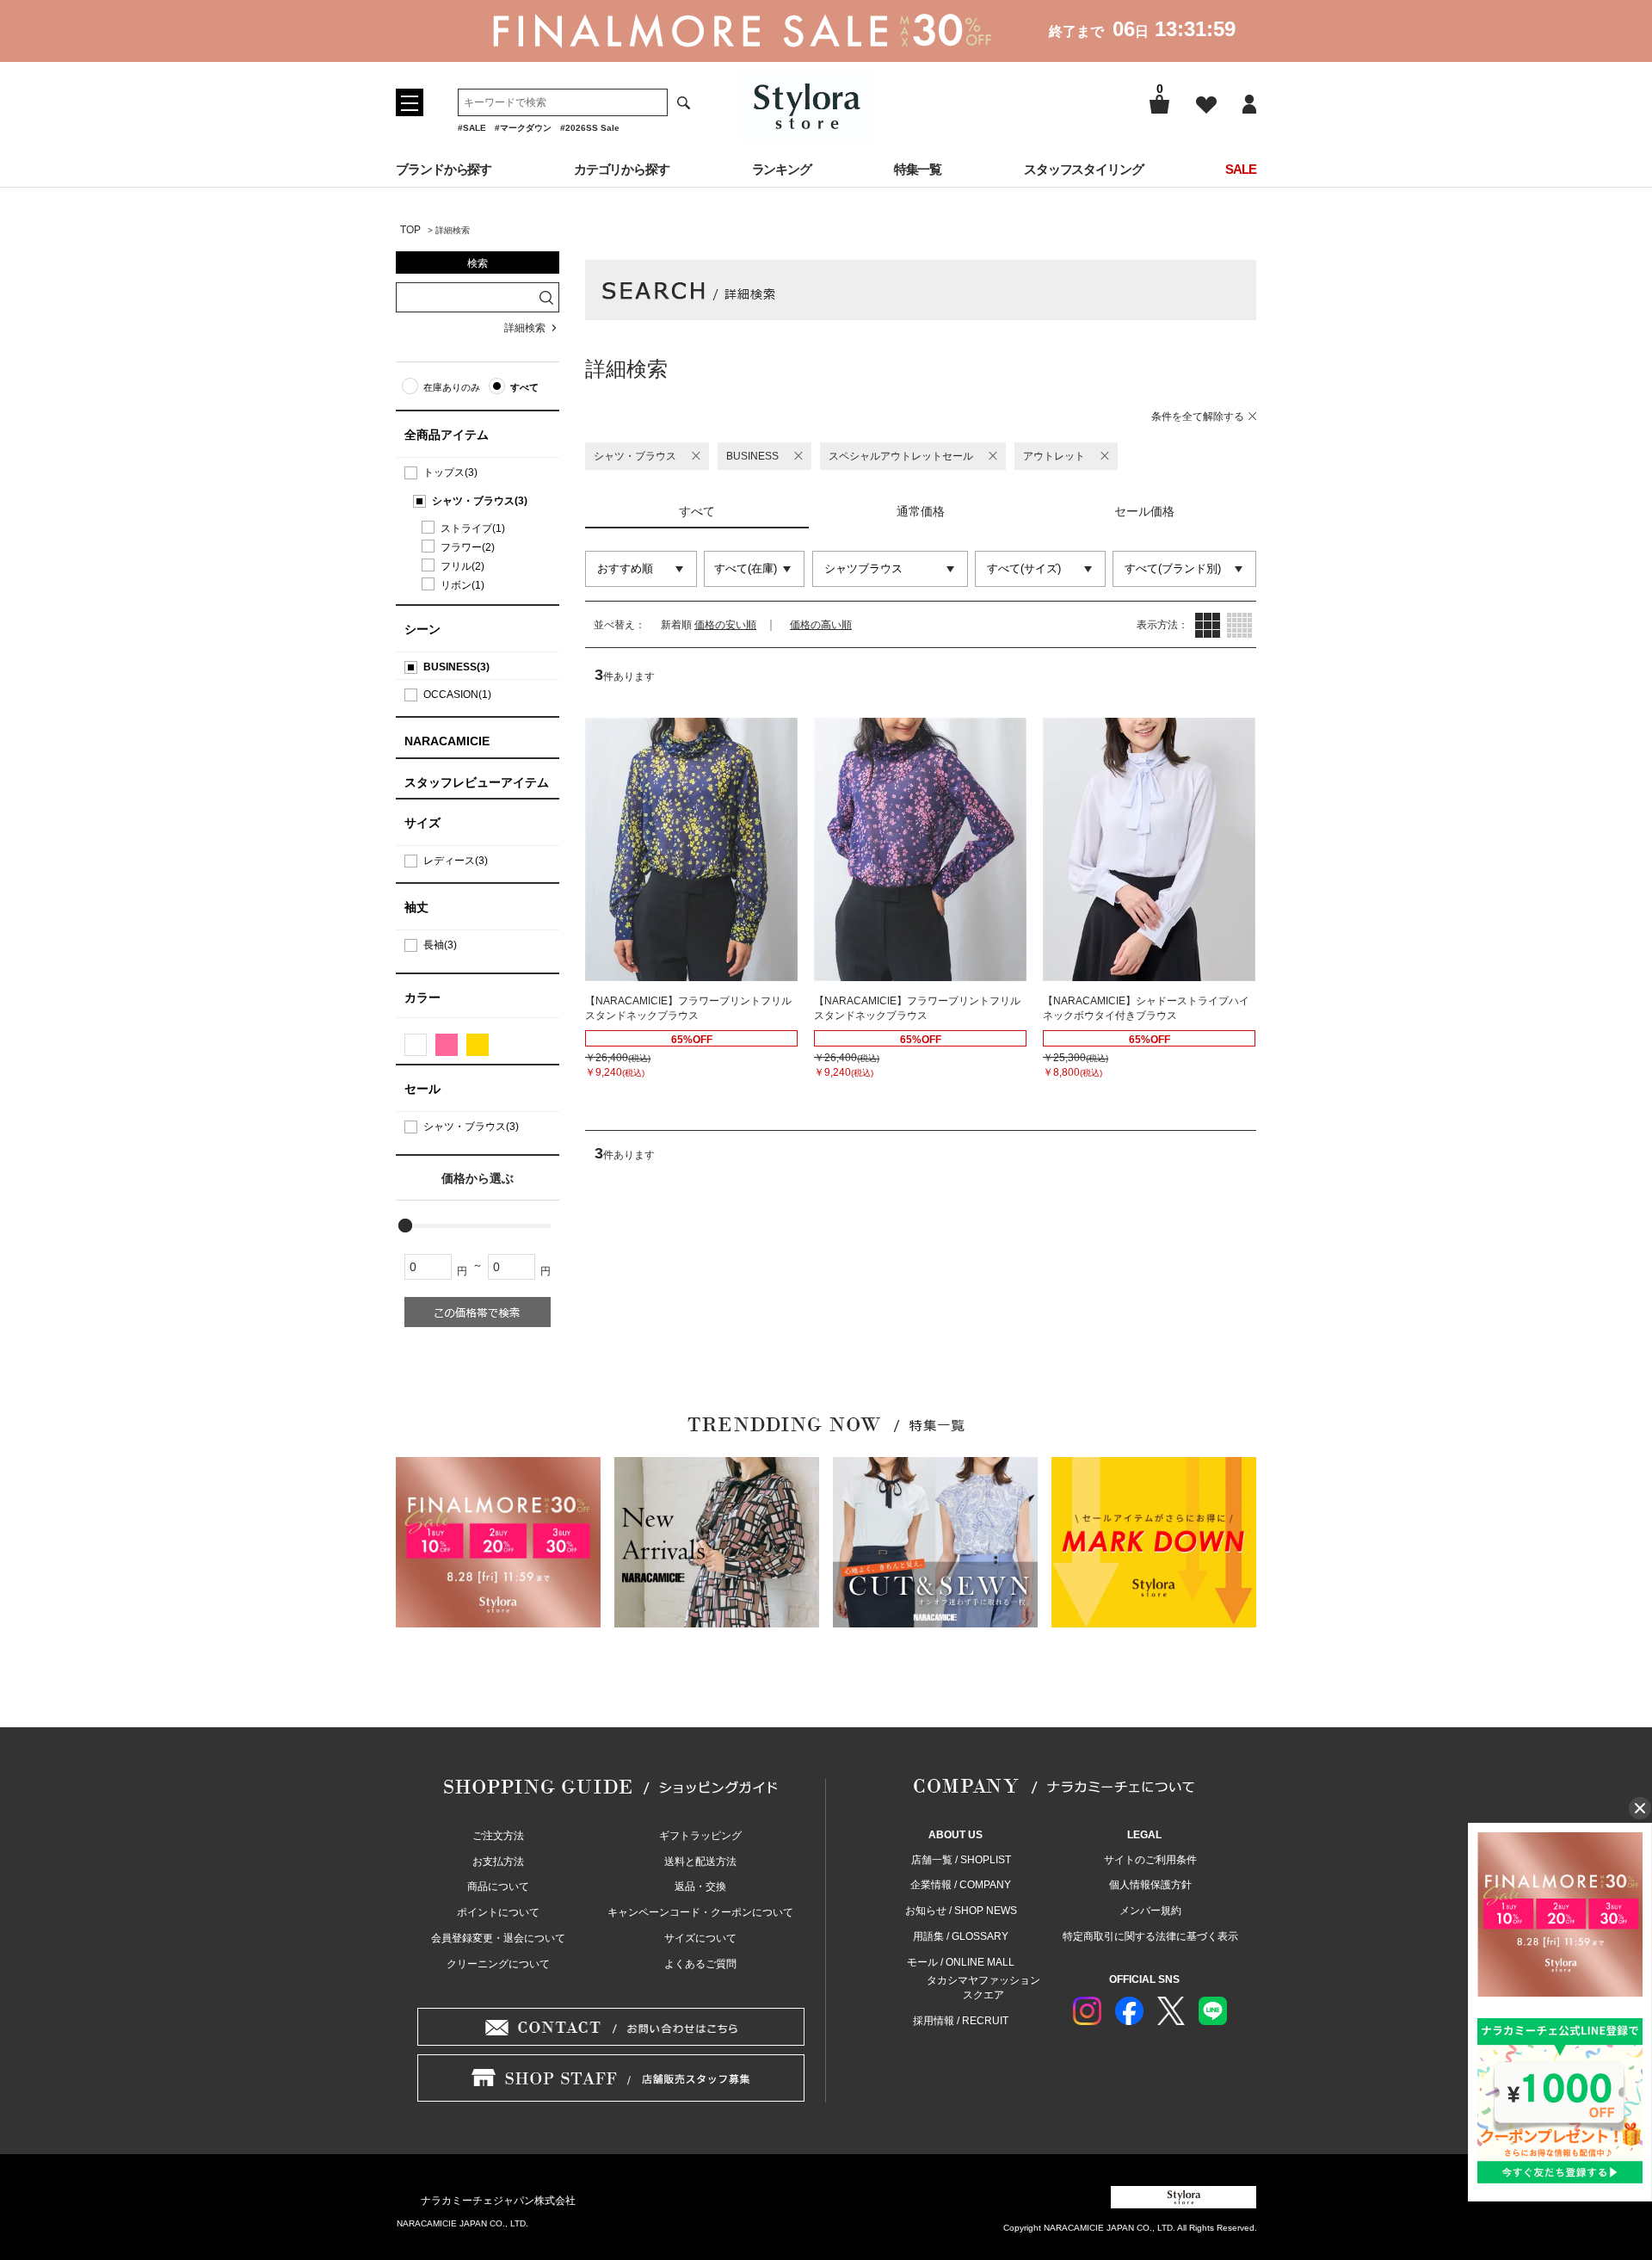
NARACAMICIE (447, 741)
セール (422, 1089)
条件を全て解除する (1198, 417)
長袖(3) (440, 945)
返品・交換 (700, 1886)
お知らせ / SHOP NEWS (961, 1911)
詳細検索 (525, 328)
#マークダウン (523, 128)
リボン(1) (462, 585)
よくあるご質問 (700, 1964)
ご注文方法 (498, 1836)
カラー (422, 997)
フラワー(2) (468, 547)
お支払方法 (498, 1862)
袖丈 (416, 907)
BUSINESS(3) (456, 667)
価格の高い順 (821, 625)
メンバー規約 (1150, 1911)
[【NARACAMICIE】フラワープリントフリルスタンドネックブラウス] (691, 849)
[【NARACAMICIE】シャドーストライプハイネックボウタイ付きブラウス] (1149, 849)
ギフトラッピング (700, 1836)
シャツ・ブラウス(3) (480, 501)
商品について (498, 1886)
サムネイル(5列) (1239, 625)
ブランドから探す (444, 169)
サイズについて (700, 1938)
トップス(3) (450, 472)
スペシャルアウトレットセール (901, 456)
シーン (422, 629)
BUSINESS (752, 456)
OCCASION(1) (457, 695)
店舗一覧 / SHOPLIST (961, 1860)
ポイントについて (498, 1912)
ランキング (782, 169)
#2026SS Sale (590, 128)
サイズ (422, 823)
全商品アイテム (447, 435)
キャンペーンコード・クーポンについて (700, 1912)
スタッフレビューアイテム (477, 782)
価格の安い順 (725, 625)
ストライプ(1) (473, 528)
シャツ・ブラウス (635, 456)
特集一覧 (918, 169)
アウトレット (1054, 456)
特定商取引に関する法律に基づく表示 (1150, 1936)
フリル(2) (462, 566)
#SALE (472, 128)
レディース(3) (456, 861)
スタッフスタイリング (1084, 169)
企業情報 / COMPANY (961, 1885)
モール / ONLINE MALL (961, 1962)
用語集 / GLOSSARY (961, 1936)
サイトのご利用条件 (1150, 1860)
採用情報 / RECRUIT (961, 2021)
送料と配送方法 (700, 1862)
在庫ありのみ (452, 387)
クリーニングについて (498, 1964)
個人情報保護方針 (1150, 1885)
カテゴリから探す (622, 169)
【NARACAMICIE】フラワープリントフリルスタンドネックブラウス (688, 1008)
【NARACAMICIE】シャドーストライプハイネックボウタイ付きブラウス (1146, 1008)
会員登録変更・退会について (498, 1938)
